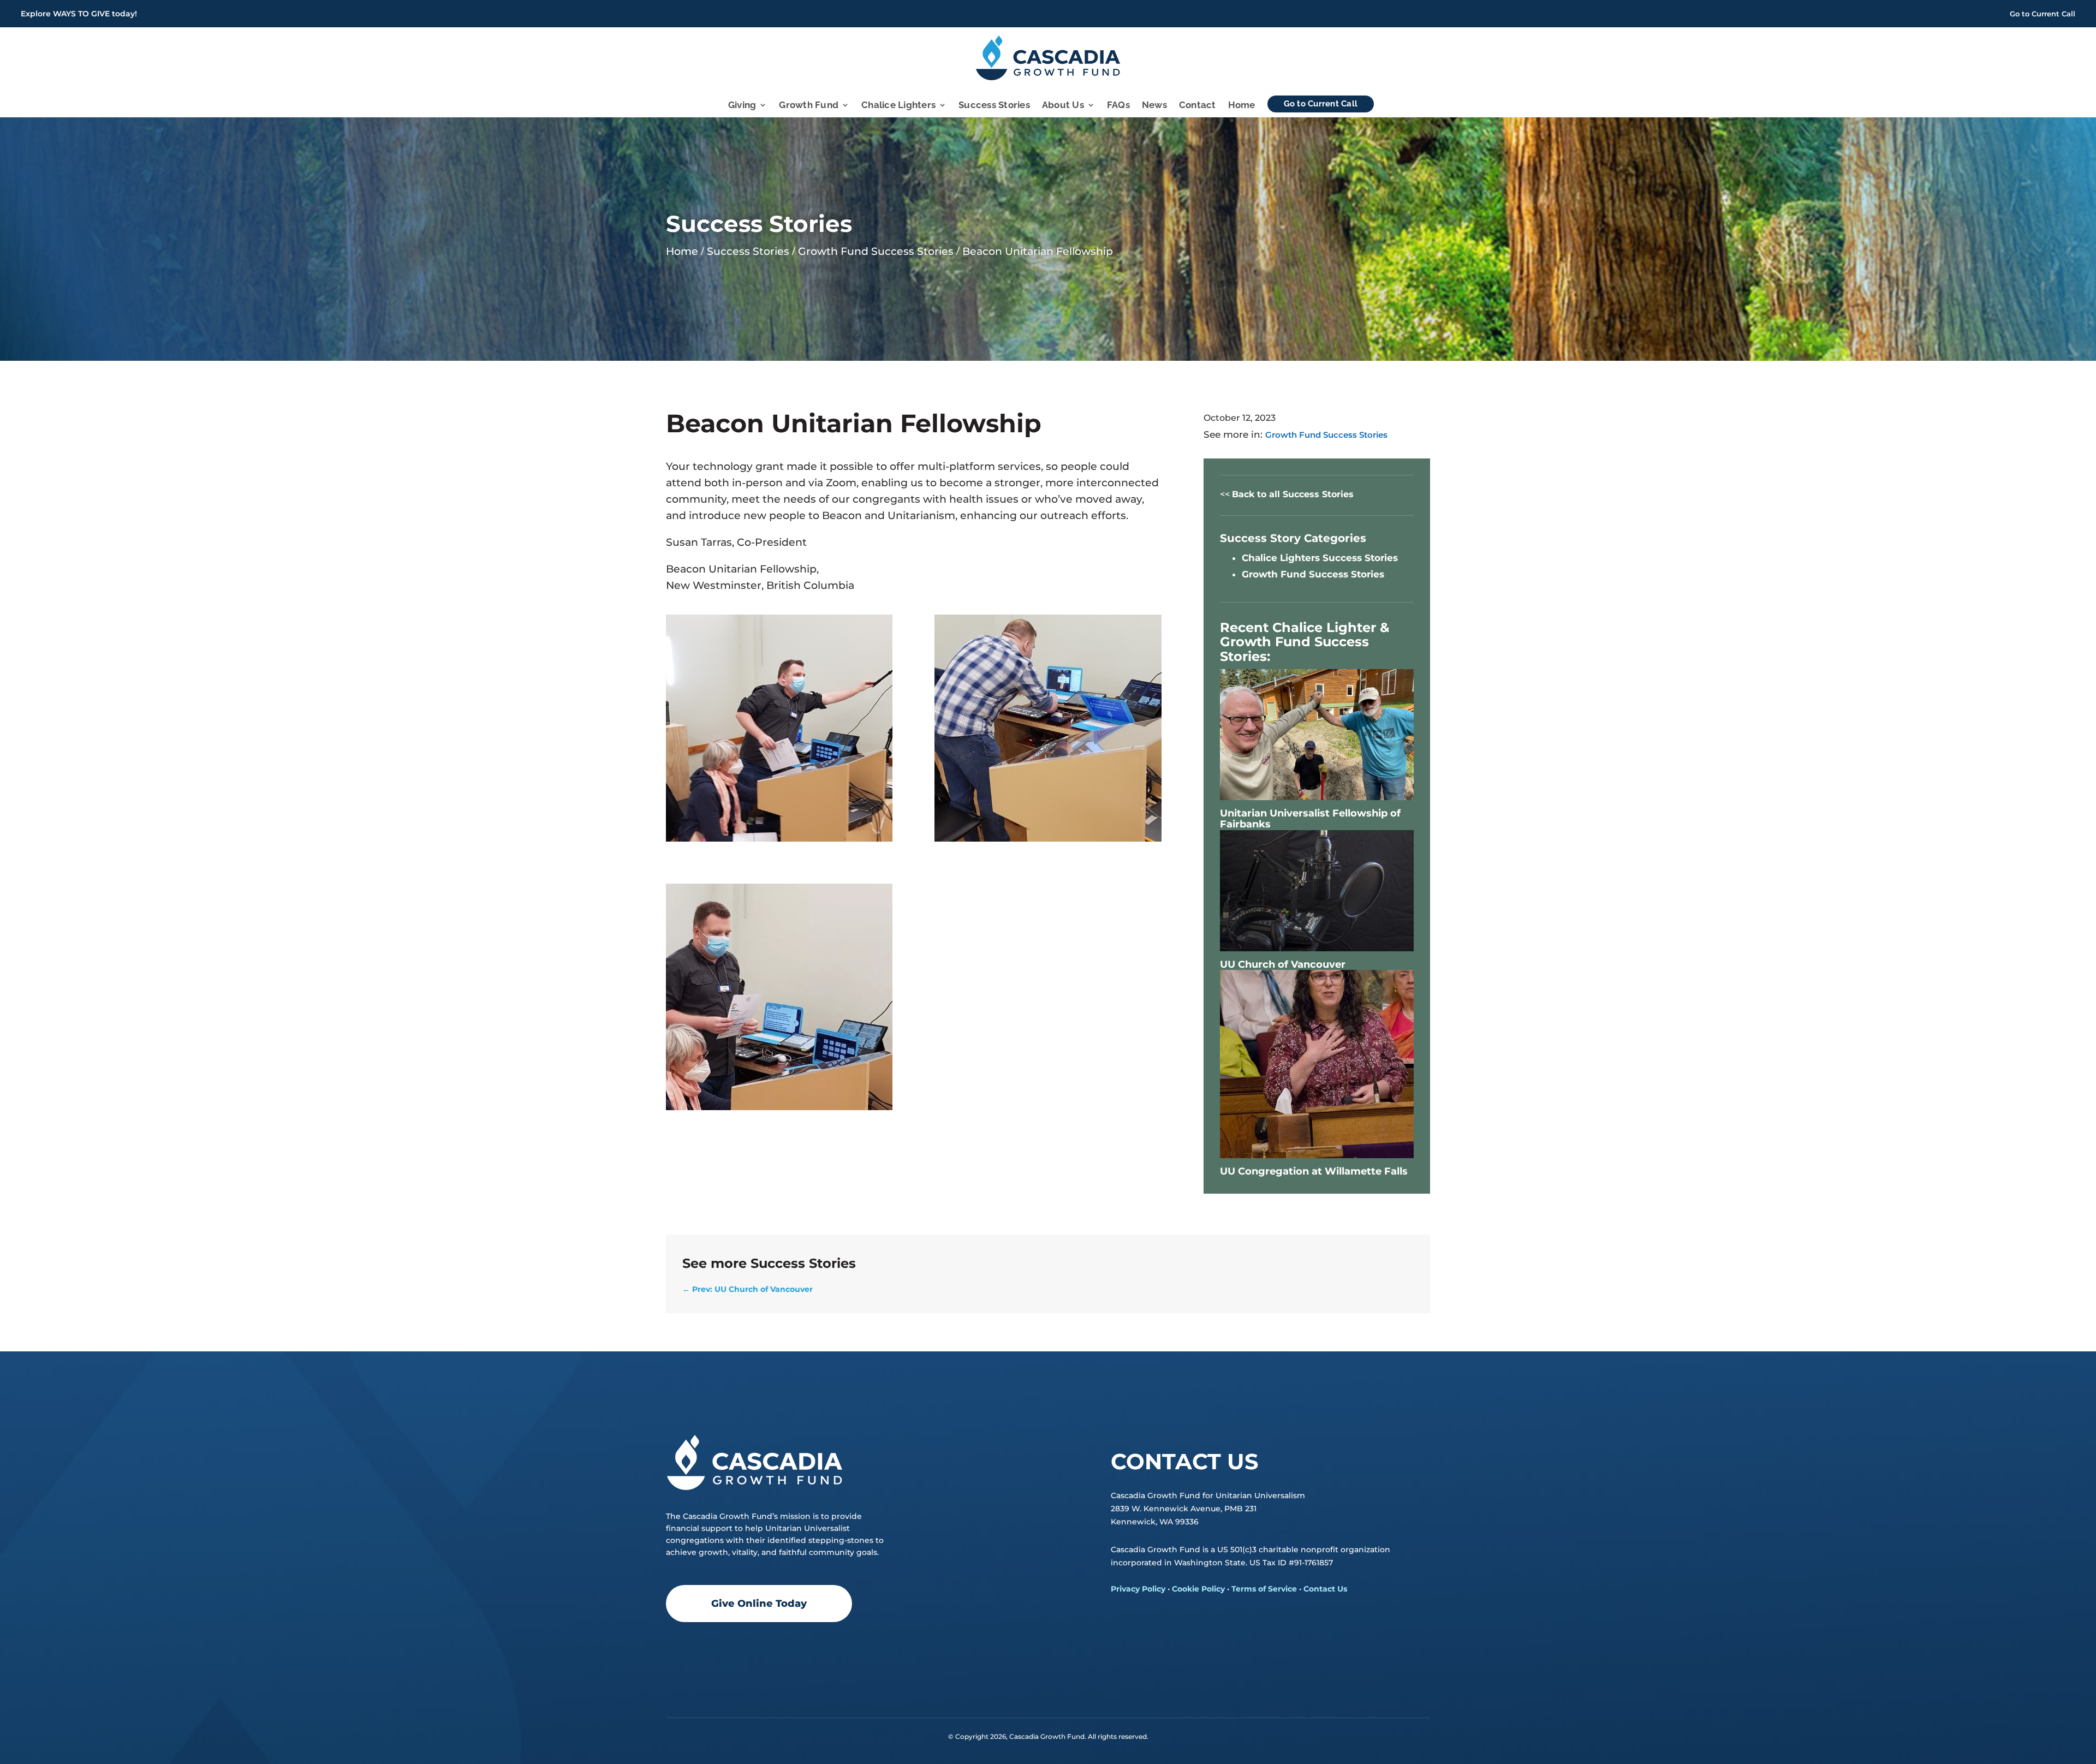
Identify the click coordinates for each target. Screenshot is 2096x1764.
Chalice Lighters (898, 106)
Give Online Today (759, 1604)
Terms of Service (1264, 1589)
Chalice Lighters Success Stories (1320, 558)
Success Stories (994, 106)
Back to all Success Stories (1293, 494)
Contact (1198, 106)
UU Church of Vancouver (1283, 964)
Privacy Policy (1138, 1589)
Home (1242, 106)
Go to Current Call (2043, 14)
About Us (1063, 106)
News (1154, 106)
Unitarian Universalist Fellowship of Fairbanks (1310, 819)
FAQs (1118, 106)
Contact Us (1325, 1589)
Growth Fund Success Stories (1326, 435)
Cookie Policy (1198, 1589)
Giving (742, 106)
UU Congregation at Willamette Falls (1314, 1171)
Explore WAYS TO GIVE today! (79, 14)
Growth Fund (809, 106)
